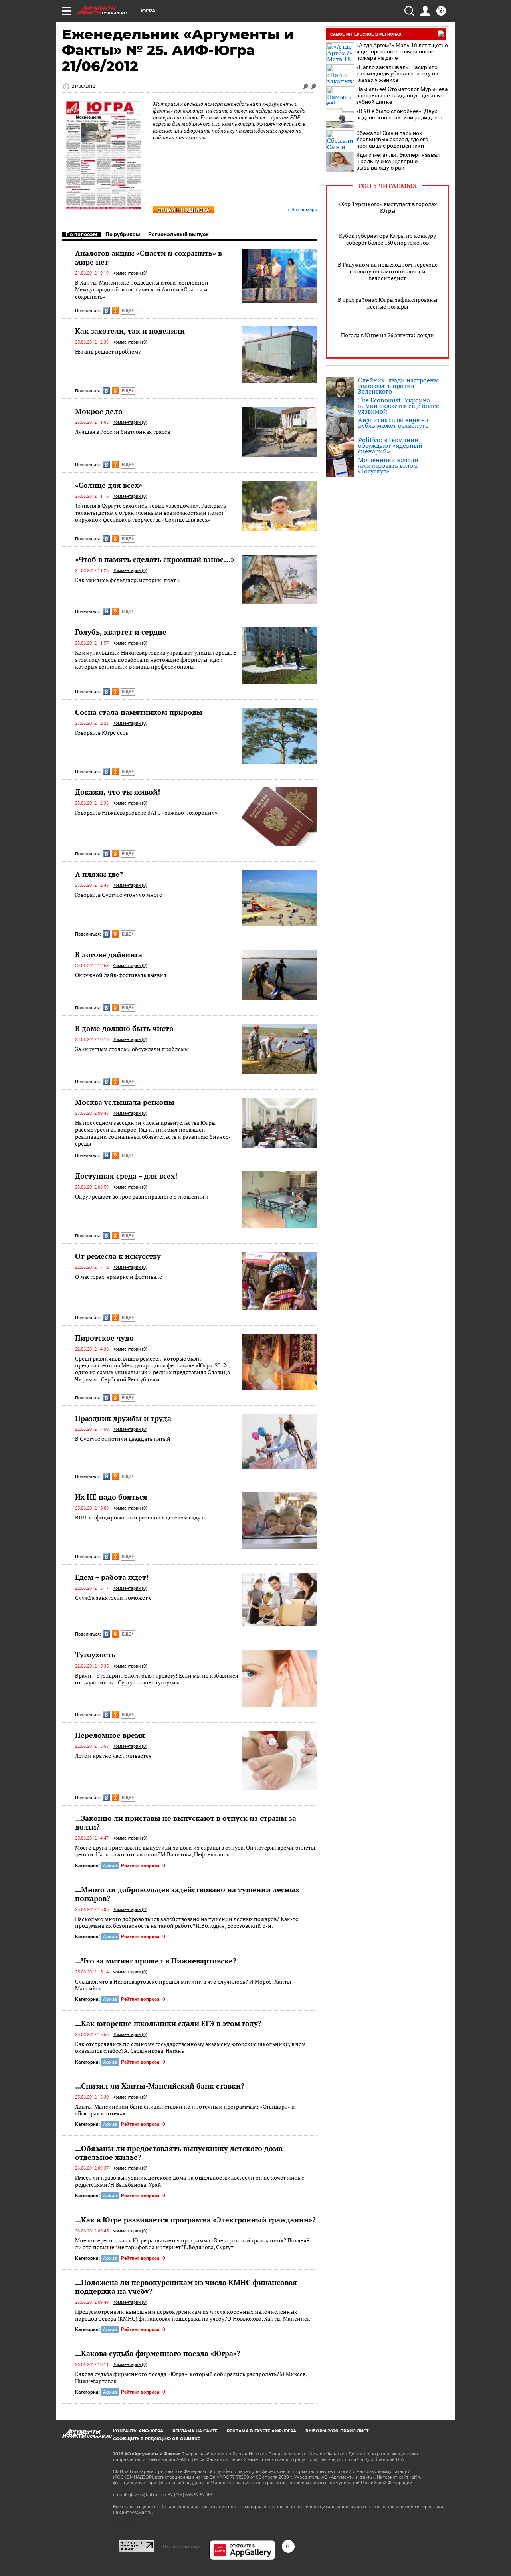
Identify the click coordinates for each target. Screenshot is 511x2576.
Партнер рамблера (182, 2546)
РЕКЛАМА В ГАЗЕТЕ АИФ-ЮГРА (261, 2431)
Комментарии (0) (130, 273)
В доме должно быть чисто (124, 1028)
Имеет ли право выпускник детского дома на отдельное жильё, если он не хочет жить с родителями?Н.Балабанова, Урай (190, 2181)
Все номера (304, 210)
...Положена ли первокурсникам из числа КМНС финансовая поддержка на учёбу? (186, 2287)
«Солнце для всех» (109, 485)
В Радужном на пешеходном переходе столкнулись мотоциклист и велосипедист (388, 271)
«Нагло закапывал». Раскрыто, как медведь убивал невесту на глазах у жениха (397, 73)
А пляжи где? (99, 874)
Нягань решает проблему (108, 351)
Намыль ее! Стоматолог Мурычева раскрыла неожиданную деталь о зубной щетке (402, 95)
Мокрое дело (99, 411)
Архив (110, 1866)
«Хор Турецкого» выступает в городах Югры (387, 207)
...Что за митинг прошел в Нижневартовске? (156, 1961)
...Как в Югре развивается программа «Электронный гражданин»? (195, 2220)
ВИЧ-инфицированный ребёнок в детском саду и (140, 1517)
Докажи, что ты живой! (118, 792)
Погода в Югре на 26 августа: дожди (387, 335)
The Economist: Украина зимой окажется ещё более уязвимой (399, 406)
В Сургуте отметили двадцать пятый (123, 1439)
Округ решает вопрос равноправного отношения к (142, 1196)
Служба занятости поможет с (113, 1598)
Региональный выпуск (178, 234)
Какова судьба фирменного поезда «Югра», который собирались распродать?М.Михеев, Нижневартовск (191, 2377)
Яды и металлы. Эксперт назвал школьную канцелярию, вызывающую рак (398, 161)
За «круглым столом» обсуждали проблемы (132, 1049)
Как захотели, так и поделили (130, 331)
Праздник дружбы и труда (123, 1418)
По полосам (82, 234)
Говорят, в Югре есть (102, 733)
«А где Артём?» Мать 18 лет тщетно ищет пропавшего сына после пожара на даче (402, 51)
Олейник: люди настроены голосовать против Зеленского (398, 386)
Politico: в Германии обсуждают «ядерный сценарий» (390, 445)
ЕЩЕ (127, 311)
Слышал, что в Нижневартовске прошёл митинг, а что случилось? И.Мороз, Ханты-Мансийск (184, 1985)
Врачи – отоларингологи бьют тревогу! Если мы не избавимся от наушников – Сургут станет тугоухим (156, 1679)
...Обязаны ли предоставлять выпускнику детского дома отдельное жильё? (179, 2153)
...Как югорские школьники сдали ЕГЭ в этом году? (168, 2023)
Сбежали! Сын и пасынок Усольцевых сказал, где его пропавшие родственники (392, 139)
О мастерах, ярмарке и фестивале (119, 1277)
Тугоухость (95, 1654)
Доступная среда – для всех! (126, 1176)
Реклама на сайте (195, 2431)
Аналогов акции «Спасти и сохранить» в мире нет (149, 257)
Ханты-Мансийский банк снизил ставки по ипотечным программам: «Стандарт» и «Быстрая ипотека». (185, 2110)
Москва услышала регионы (125, 1102)
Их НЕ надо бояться (111, 1497)
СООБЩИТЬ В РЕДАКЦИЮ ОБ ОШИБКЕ (156, 2439)
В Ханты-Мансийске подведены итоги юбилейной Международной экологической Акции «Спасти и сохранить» (142, 289)
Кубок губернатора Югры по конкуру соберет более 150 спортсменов (387, 239)
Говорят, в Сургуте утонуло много (119, 895)
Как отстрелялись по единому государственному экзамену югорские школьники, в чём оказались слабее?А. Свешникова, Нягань (190, 2047)
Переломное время (110, 1735)
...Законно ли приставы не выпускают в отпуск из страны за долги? (186, 1822)
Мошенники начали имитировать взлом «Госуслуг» (388, 465)
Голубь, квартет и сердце (121, 632)
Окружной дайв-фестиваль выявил (121, 975)
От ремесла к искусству (118, 1256)
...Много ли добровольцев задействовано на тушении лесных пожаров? (187, 1894)
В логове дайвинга (109, 954)
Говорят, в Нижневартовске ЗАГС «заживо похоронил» (146, 812)
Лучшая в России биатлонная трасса (123, 432)
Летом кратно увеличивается (113, 1756)
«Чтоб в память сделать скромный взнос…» (155, 559)
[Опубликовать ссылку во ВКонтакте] (106, 311)
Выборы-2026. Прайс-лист (337, 2431)
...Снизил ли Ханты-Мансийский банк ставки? (160, 2086)
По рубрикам (123, 234)
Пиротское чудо (104, 1338)
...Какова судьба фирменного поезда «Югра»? (158, 2353)
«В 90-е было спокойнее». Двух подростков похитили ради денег (399, 114)
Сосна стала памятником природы (139, 712)
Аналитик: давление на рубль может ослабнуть (393, 423)
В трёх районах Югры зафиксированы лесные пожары (387, 303)
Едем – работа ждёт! (112, 1577)
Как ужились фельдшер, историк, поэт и (128, 580)
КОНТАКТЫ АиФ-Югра (138, 2431)
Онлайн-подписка (183, 210)
